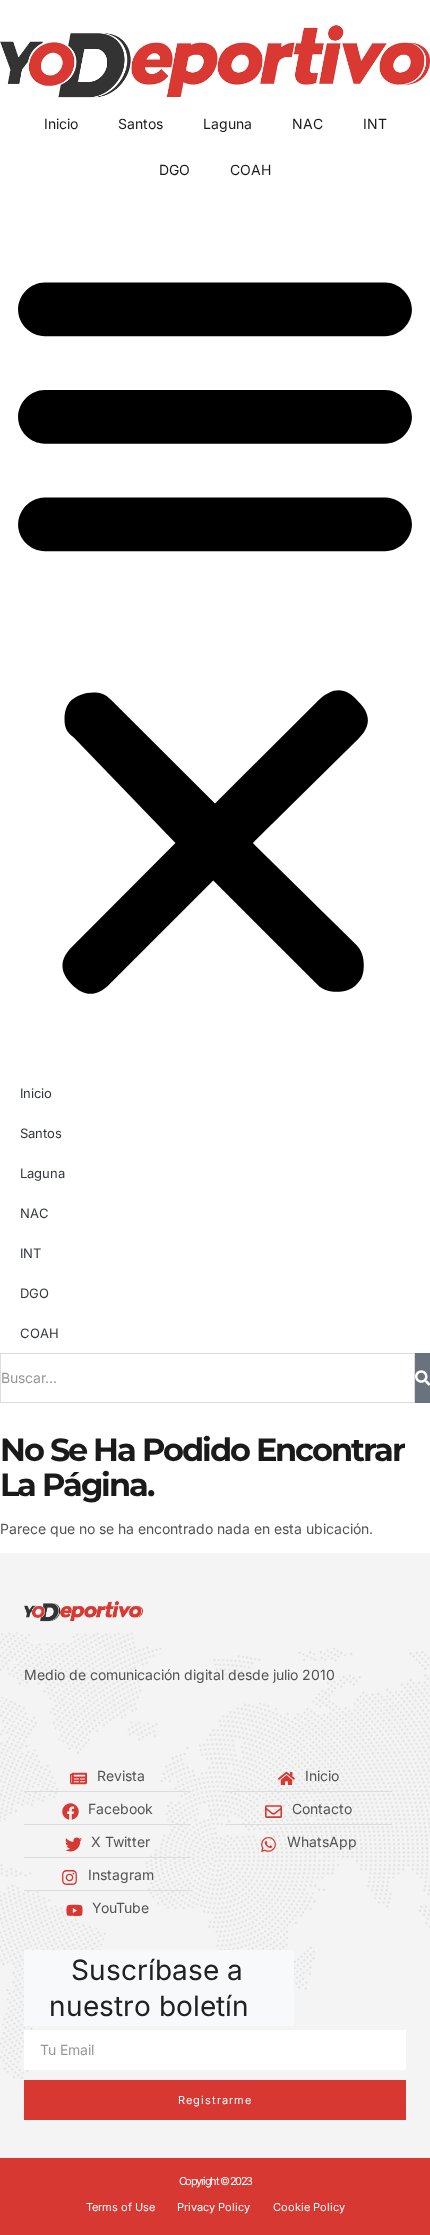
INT (375, 123)
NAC (307, 123)
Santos (140, 123)
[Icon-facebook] (30, 1725)
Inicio (61, 123)
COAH (250, 169)
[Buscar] (422, 1378)
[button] (215, 628)
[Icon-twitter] (60, 1725)
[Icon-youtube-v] (120, 1725)
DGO (174, 169)
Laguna (227, 123)
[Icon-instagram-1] (90, 1725)
